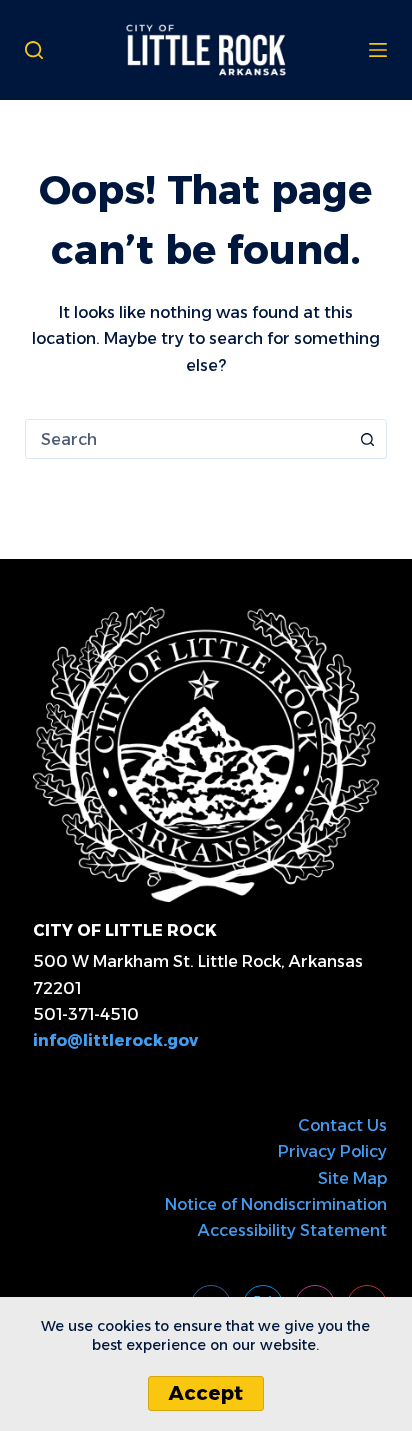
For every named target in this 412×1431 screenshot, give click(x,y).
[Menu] (378, 50)
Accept (206, 1393)
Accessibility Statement (292, 1230)
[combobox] (187, 439)
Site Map (352, 1178)
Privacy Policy (332, 1151)
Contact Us (342, 1125)
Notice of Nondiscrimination (276, 1204)
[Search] (34, 50)
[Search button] (367, 439)
